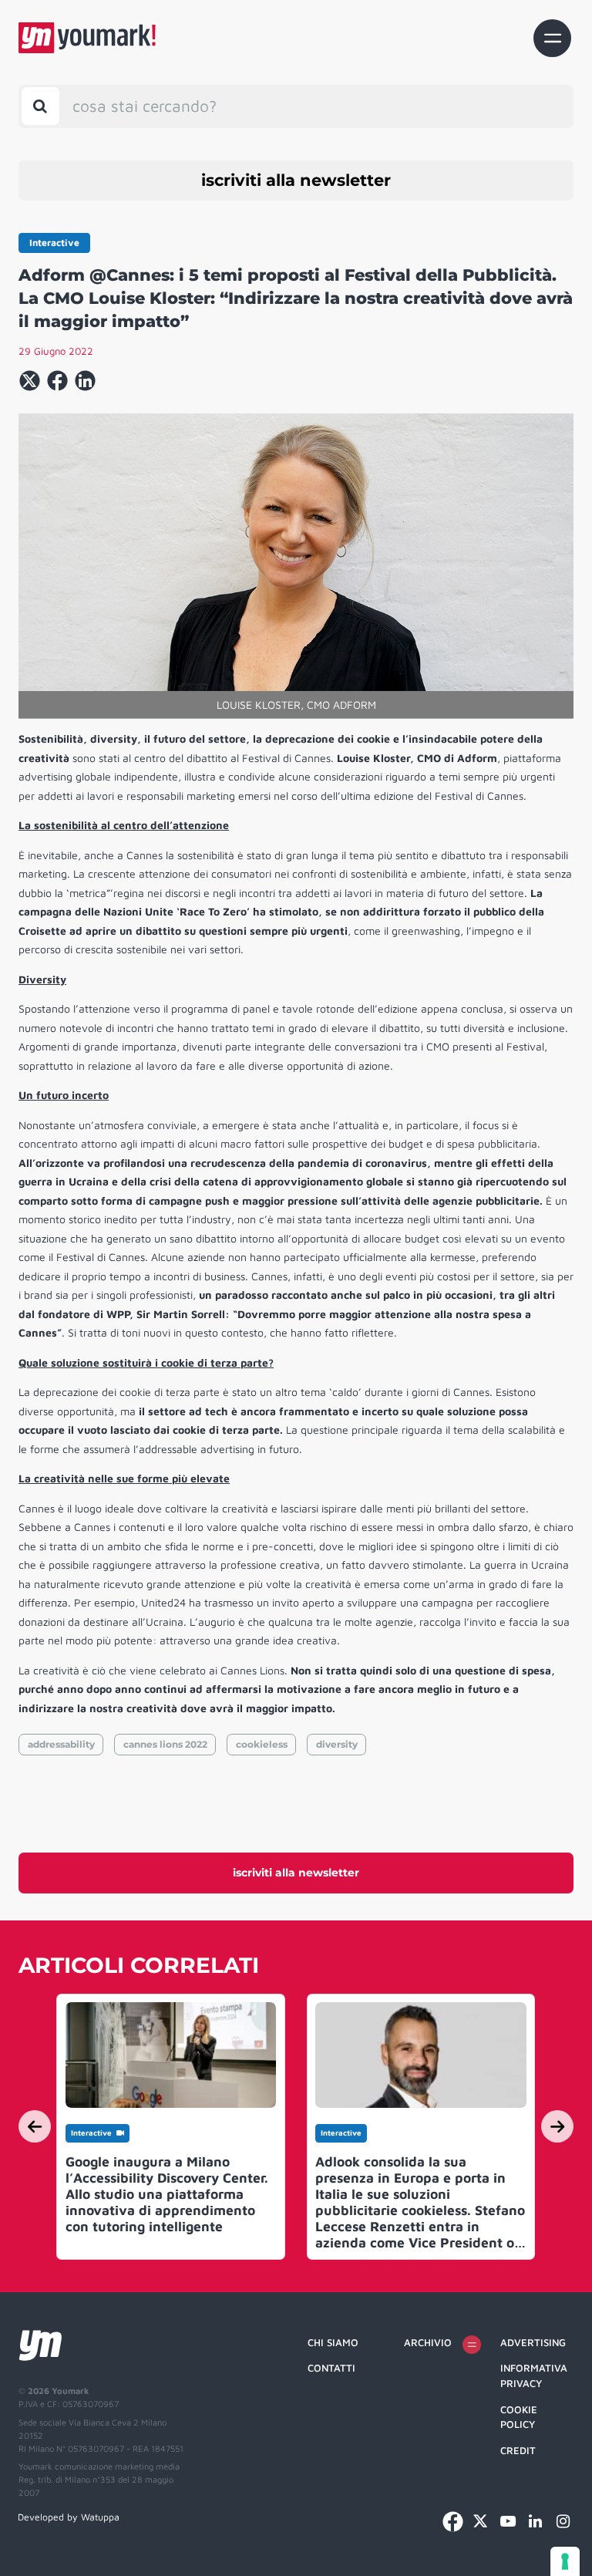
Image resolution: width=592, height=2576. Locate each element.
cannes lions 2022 (165, 1744)
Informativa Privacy (534, 2375)
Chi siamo (333, 2342)
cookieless (262, 1744)
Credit (518, 2450)
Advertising (533, 2342)
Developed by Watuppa (69, 2517)
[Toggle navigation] (552, 38)
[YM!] (87, 38)
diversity (337, 1744)
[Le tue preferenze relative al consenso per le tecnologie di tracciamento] (565, 2561)
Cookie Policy (519, 2417)
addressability (61, 1744)
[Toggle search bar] (40, 106)
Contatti (331, 2368)
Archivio (428, 2342)
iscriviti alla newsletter (296, 180)
